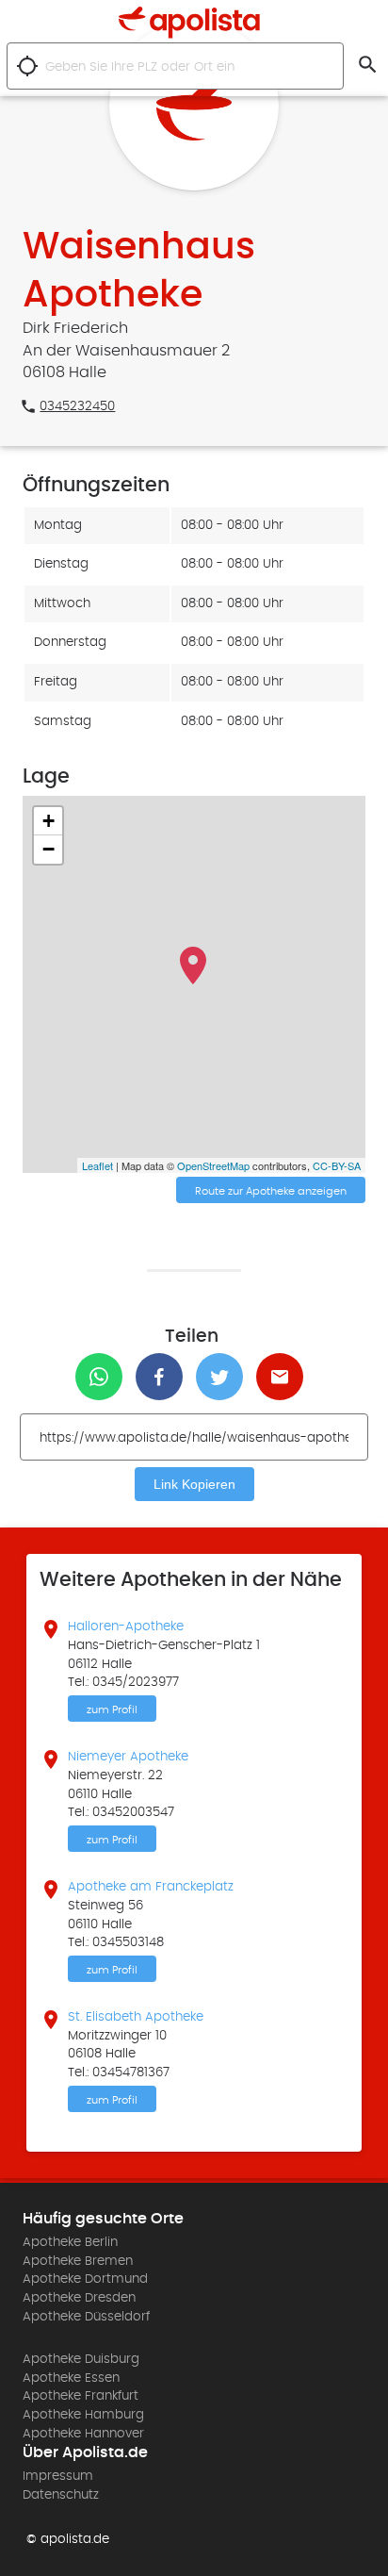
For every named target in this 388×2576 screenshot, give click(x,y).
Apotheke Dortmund (85, 2279)
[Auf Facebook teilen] (164, 1377)
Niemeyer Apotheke (128, 1757)
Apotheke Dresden (79, 2298)
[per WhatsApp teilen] (104, 1377)
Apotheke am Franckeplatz (151, 1887)
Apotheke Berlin (70, 2242)
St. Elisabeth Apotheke (136, 2017)
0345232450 (77, 406)
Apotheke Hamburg (83, 2415)
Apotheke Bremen (78, 2261)
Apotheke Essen (71, 2378)
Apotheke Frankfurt (81, 2396)
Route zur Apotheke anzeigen (271, 1191)
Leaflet (97, 1165)
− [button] (48, 849)
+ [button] (48, 821)
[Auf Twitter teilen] (224, 1377)
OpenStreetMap (213, 1165)
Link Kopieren (194, 1484)
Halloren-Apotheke (126, 1627)
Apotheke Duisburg (81, 2359)
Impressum (58, 2476)
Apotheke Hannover (83, 2434)
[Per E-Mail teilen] (284, 1377)
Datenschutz (61, 2495)
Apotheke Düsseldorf (86, 2317)
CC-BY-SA (337, 1165)
